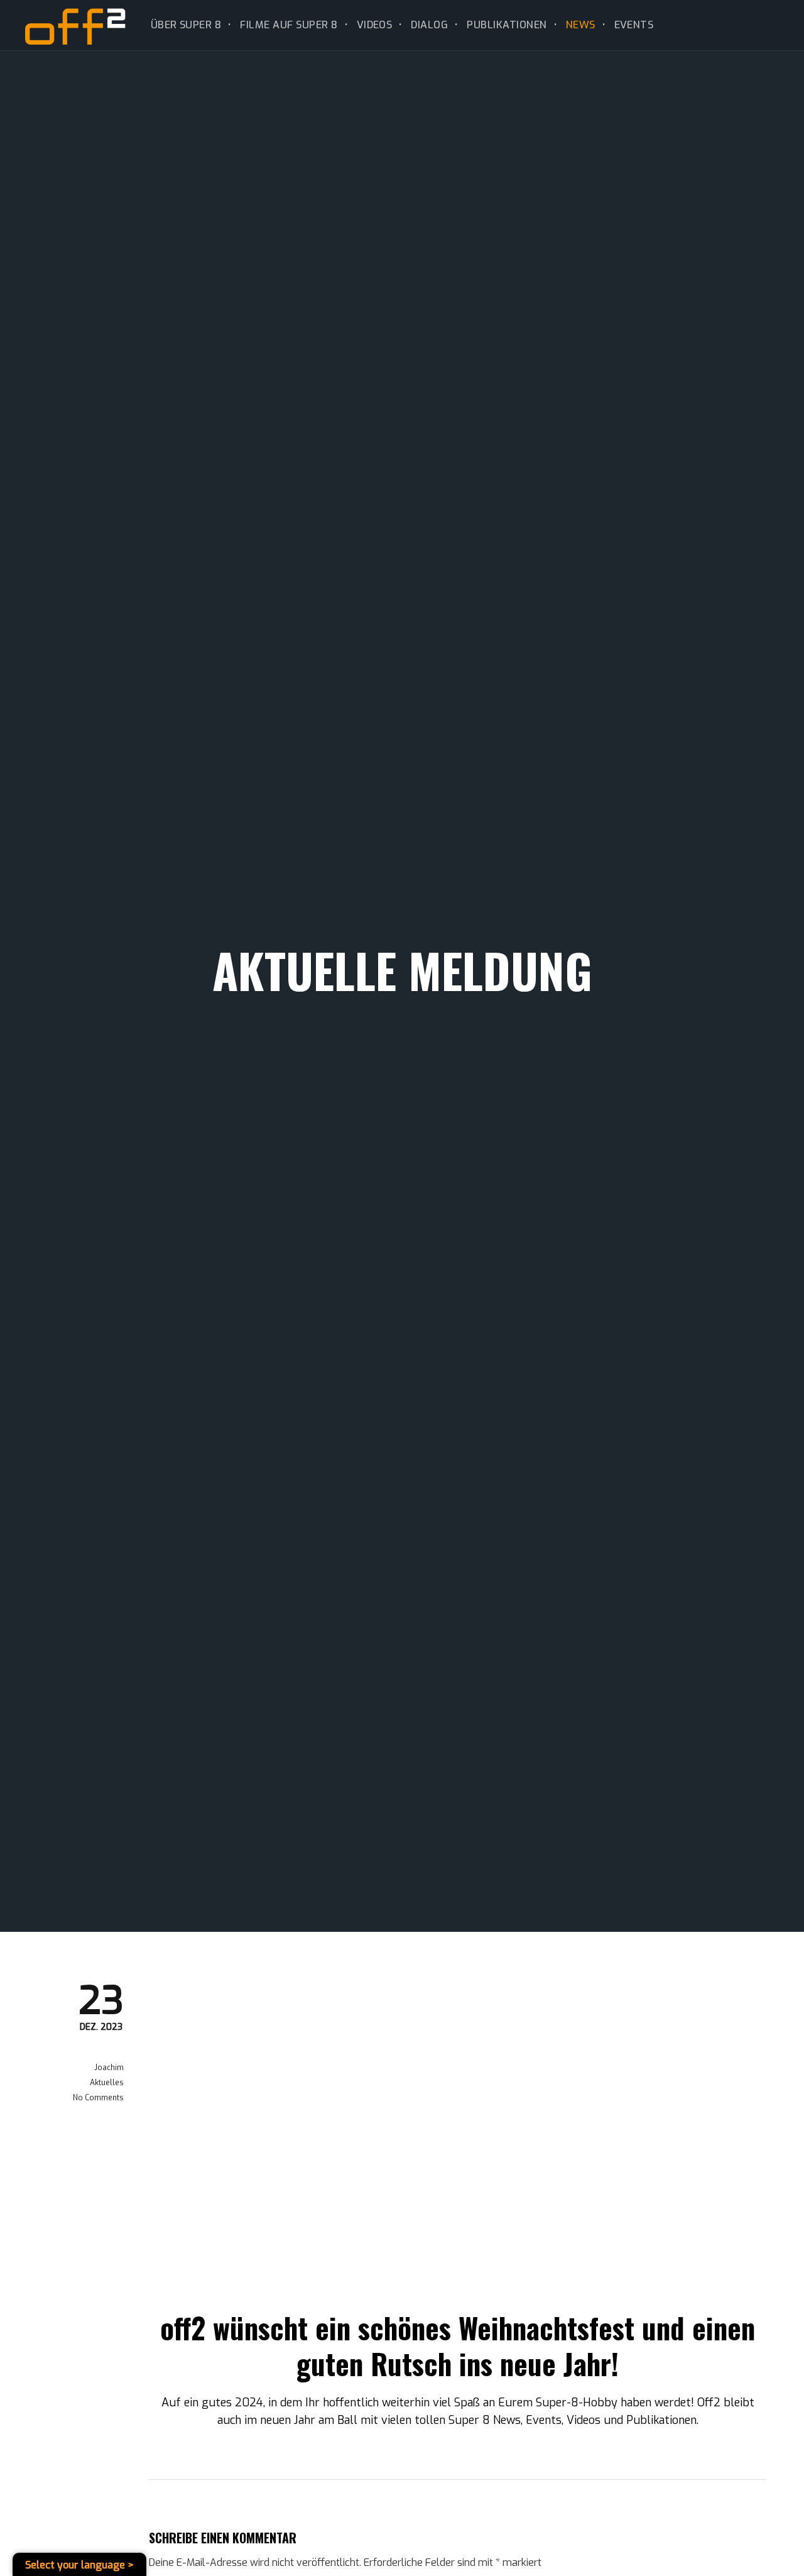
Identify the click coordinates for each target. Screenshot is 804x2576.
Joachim (109, 2068)
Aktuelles (107, 2083)
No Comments (98, 2098)
